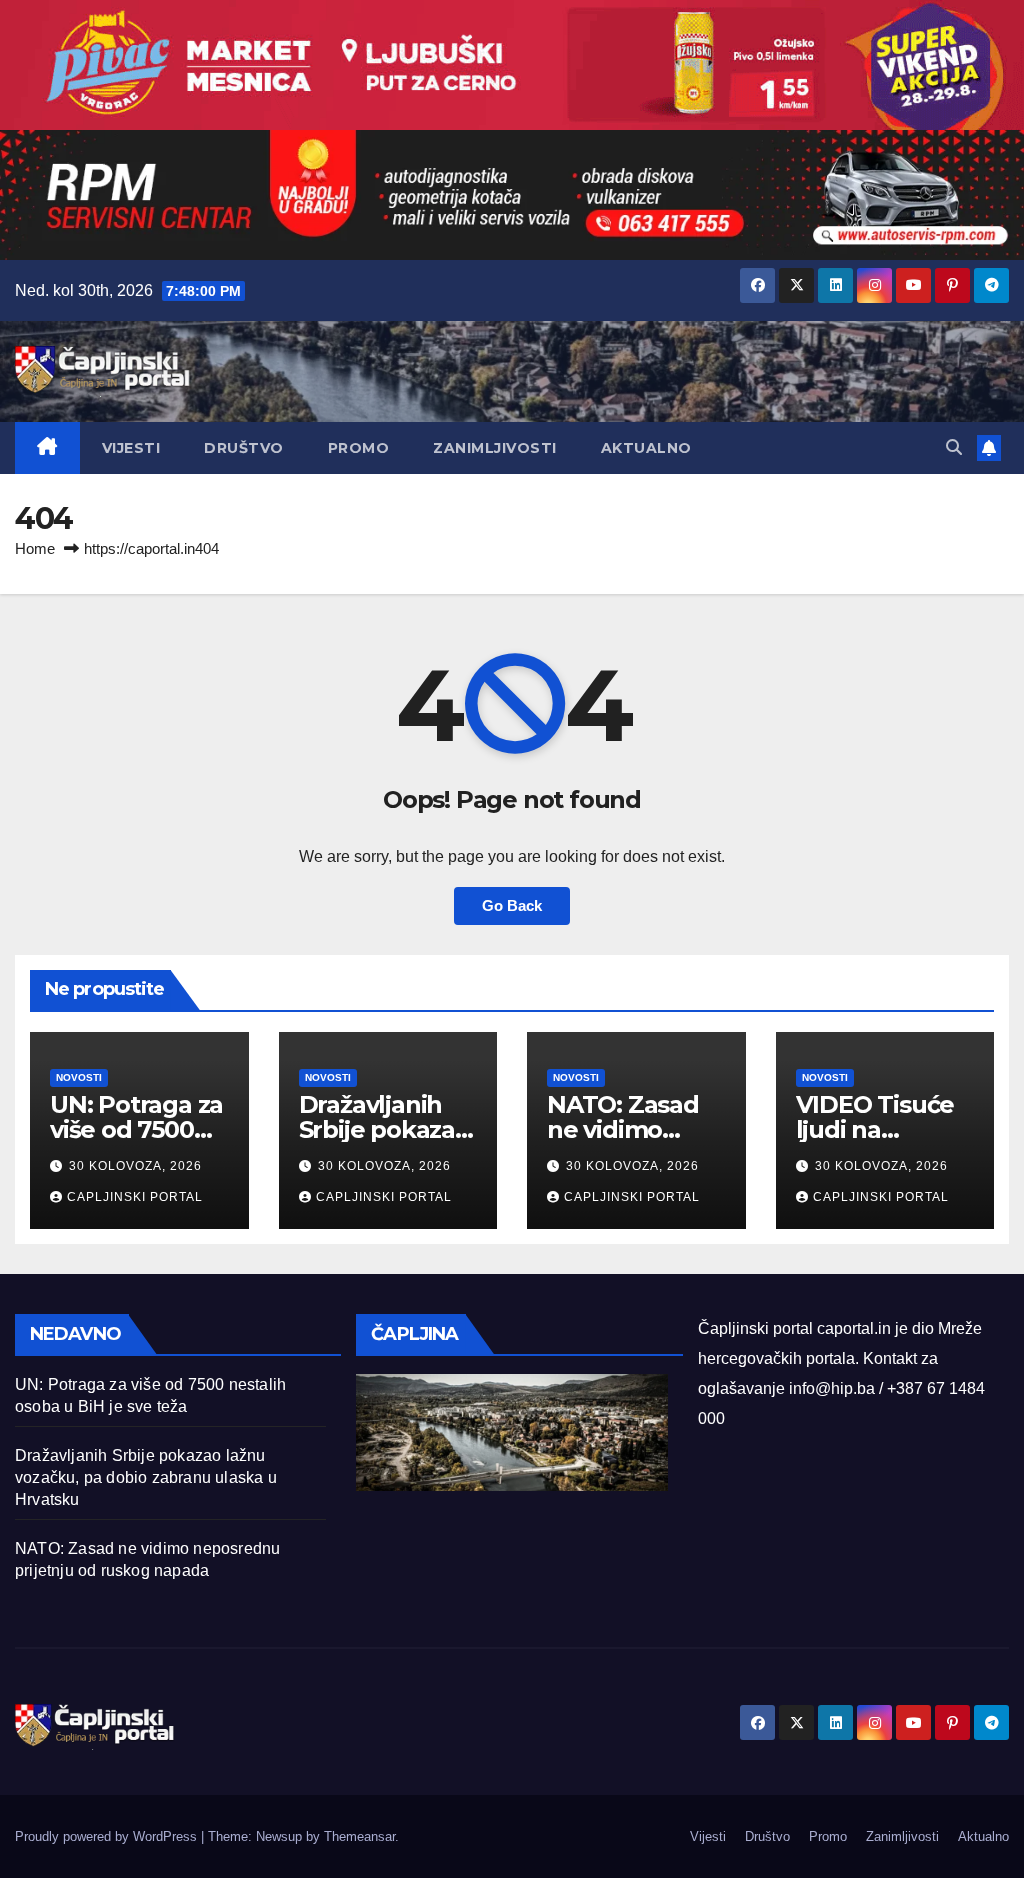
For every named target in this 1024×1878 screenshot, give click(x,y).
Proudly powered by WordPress (108, 1836)
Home (35, 548)
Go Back (512, 905)
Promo (359, 448)
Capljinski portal (135, 1197)
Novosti (79, 1077)
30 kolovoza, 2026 (135, 1166)
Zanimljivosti (495, 448)
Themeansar (359, 1836)
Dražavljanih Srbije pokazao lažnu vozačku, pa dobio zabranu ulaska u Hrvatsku (146, 1477)
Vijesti (131, 448)
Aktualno (646, 448)
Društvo (244, 448)
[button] (954, 447)
